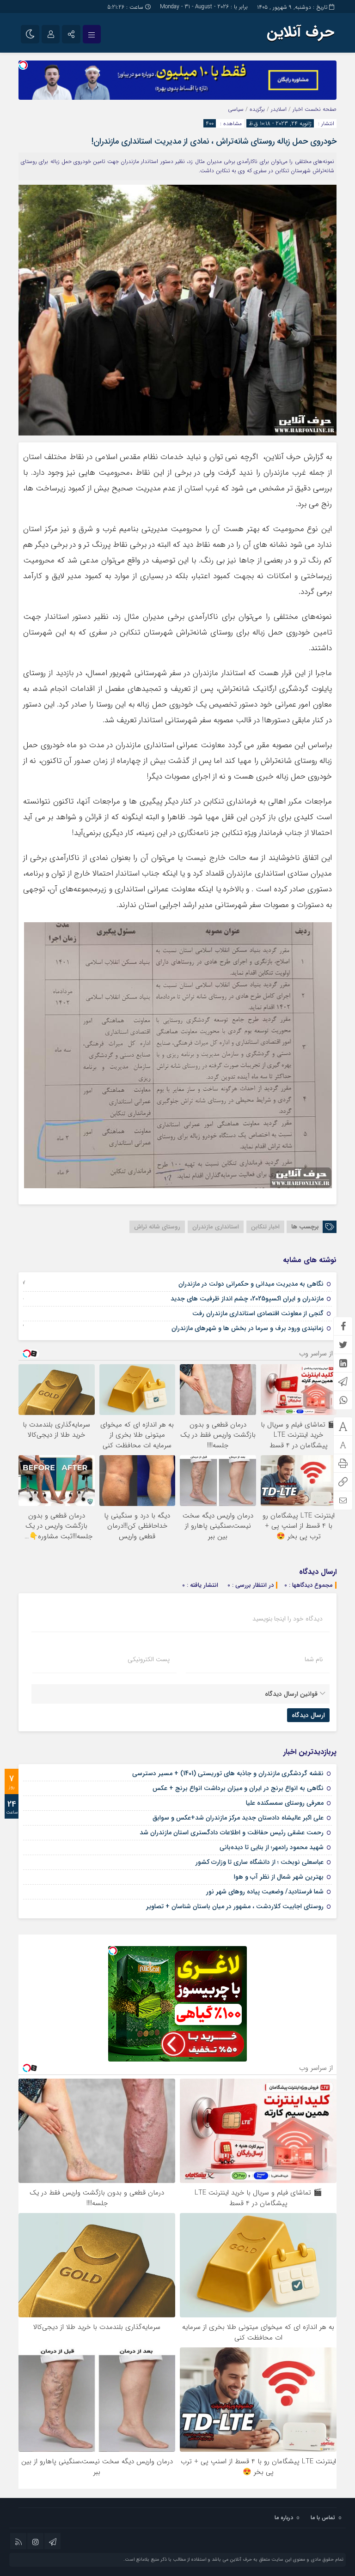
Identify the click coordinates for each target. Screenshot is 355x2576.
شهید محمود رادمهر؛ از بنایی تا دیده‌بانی (272, 1847)
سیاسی (236, 109)
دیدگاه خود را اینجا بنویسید (288, 1619)
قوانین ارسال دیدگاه (291, 1694)
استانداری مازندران (216, 1227)
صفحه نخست (320, 109)
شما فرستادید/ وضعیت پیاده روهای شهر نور (265, 1892)
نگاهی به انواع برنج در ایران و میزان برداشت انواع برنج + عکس (238, 1788)
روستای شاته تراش (157, 1227)
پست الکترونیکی (149, 1659)
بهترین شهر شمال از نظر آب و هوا (279, 1877)
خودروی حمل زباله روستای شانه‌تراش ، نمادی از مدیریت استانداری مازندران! (214, 141)
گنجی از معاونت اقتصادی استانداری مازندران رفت (258, 1313)
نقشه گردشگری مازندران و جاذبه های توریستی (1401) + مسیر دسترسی (228, 1773)
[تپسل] (23, 65)
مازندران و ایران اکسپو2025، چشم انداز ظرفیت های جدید (247, 1299)
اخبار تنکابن (265, 1227)
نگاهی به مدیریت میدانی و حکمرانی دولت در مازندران (251, 1284)
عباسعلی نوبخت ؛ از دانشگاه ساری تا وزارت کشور (260, 1862)
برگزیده (257, 109)
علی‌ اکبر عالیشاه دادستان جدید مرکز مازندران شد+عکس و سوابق (238, 1818)
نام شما (314, 1659)
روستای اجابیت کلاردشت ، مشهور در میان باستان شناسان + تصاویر (235, 1906)
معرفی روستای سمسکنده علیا (285, 1803)
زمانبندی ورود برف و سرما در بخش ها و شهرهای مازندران (248, 1328)
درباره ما (284, 2518)
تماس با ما (323, 2518)
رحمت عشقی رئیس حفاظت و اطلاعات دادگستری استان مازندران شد (232, 1832)
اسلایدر (279, 109)
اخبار (298, 109)
